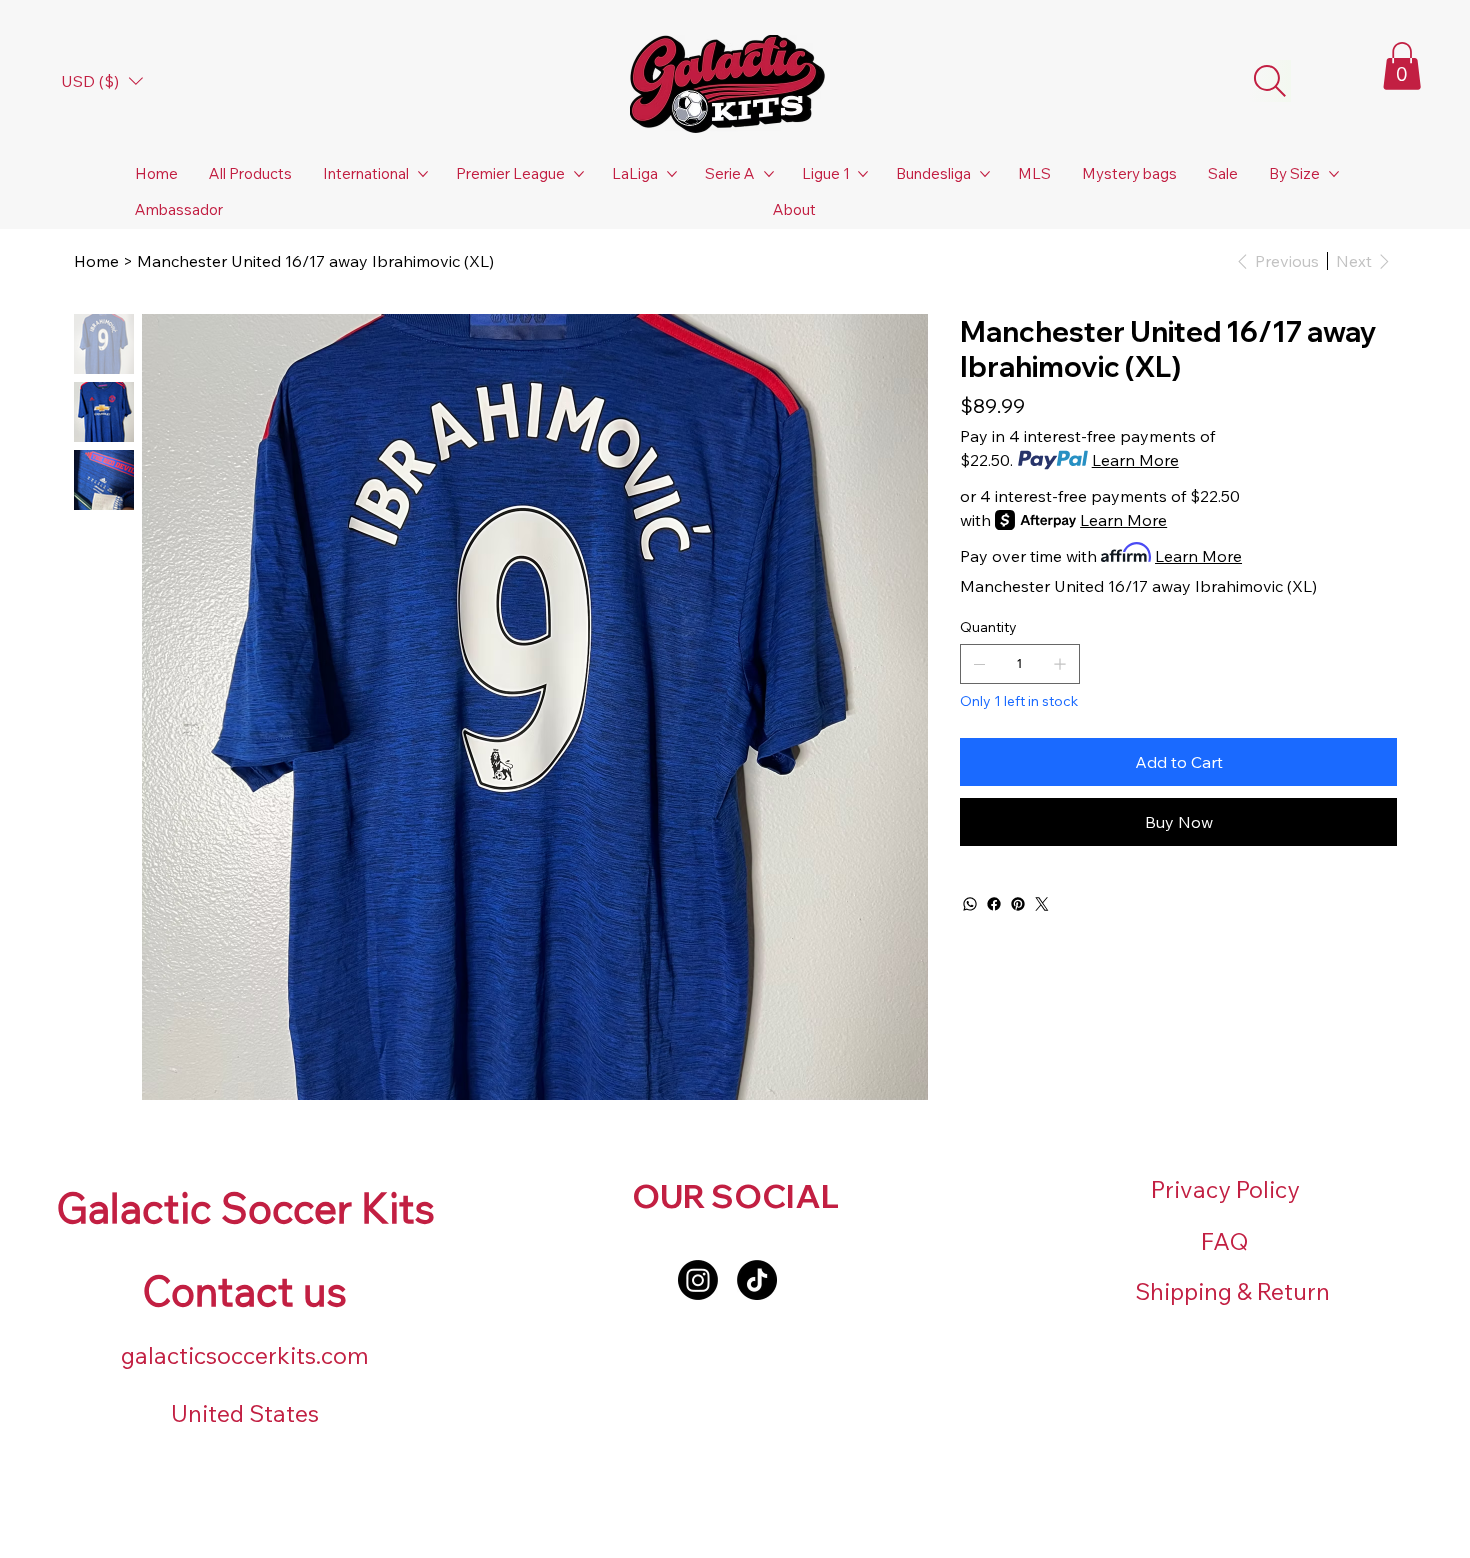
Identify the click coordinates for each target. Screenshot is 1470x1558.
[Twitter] (1042, 904)
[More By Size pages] (1334, 174)
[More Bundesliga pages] (985, 174)
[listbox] (102, 81)
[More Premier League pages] (579, 174)
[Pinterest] (1018, 904)
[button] (1402, 66)
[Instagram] (698, 1280)
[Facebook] (994, 904)
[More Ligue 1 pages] (863, 174)
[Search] (1270, 81)
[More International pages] (423, 174)
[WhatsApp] (970, 904)
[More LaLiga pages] (672, 174)
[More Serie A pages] (769, 174)
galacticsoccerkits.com (245, 1355)
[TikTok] (757, 1280)
